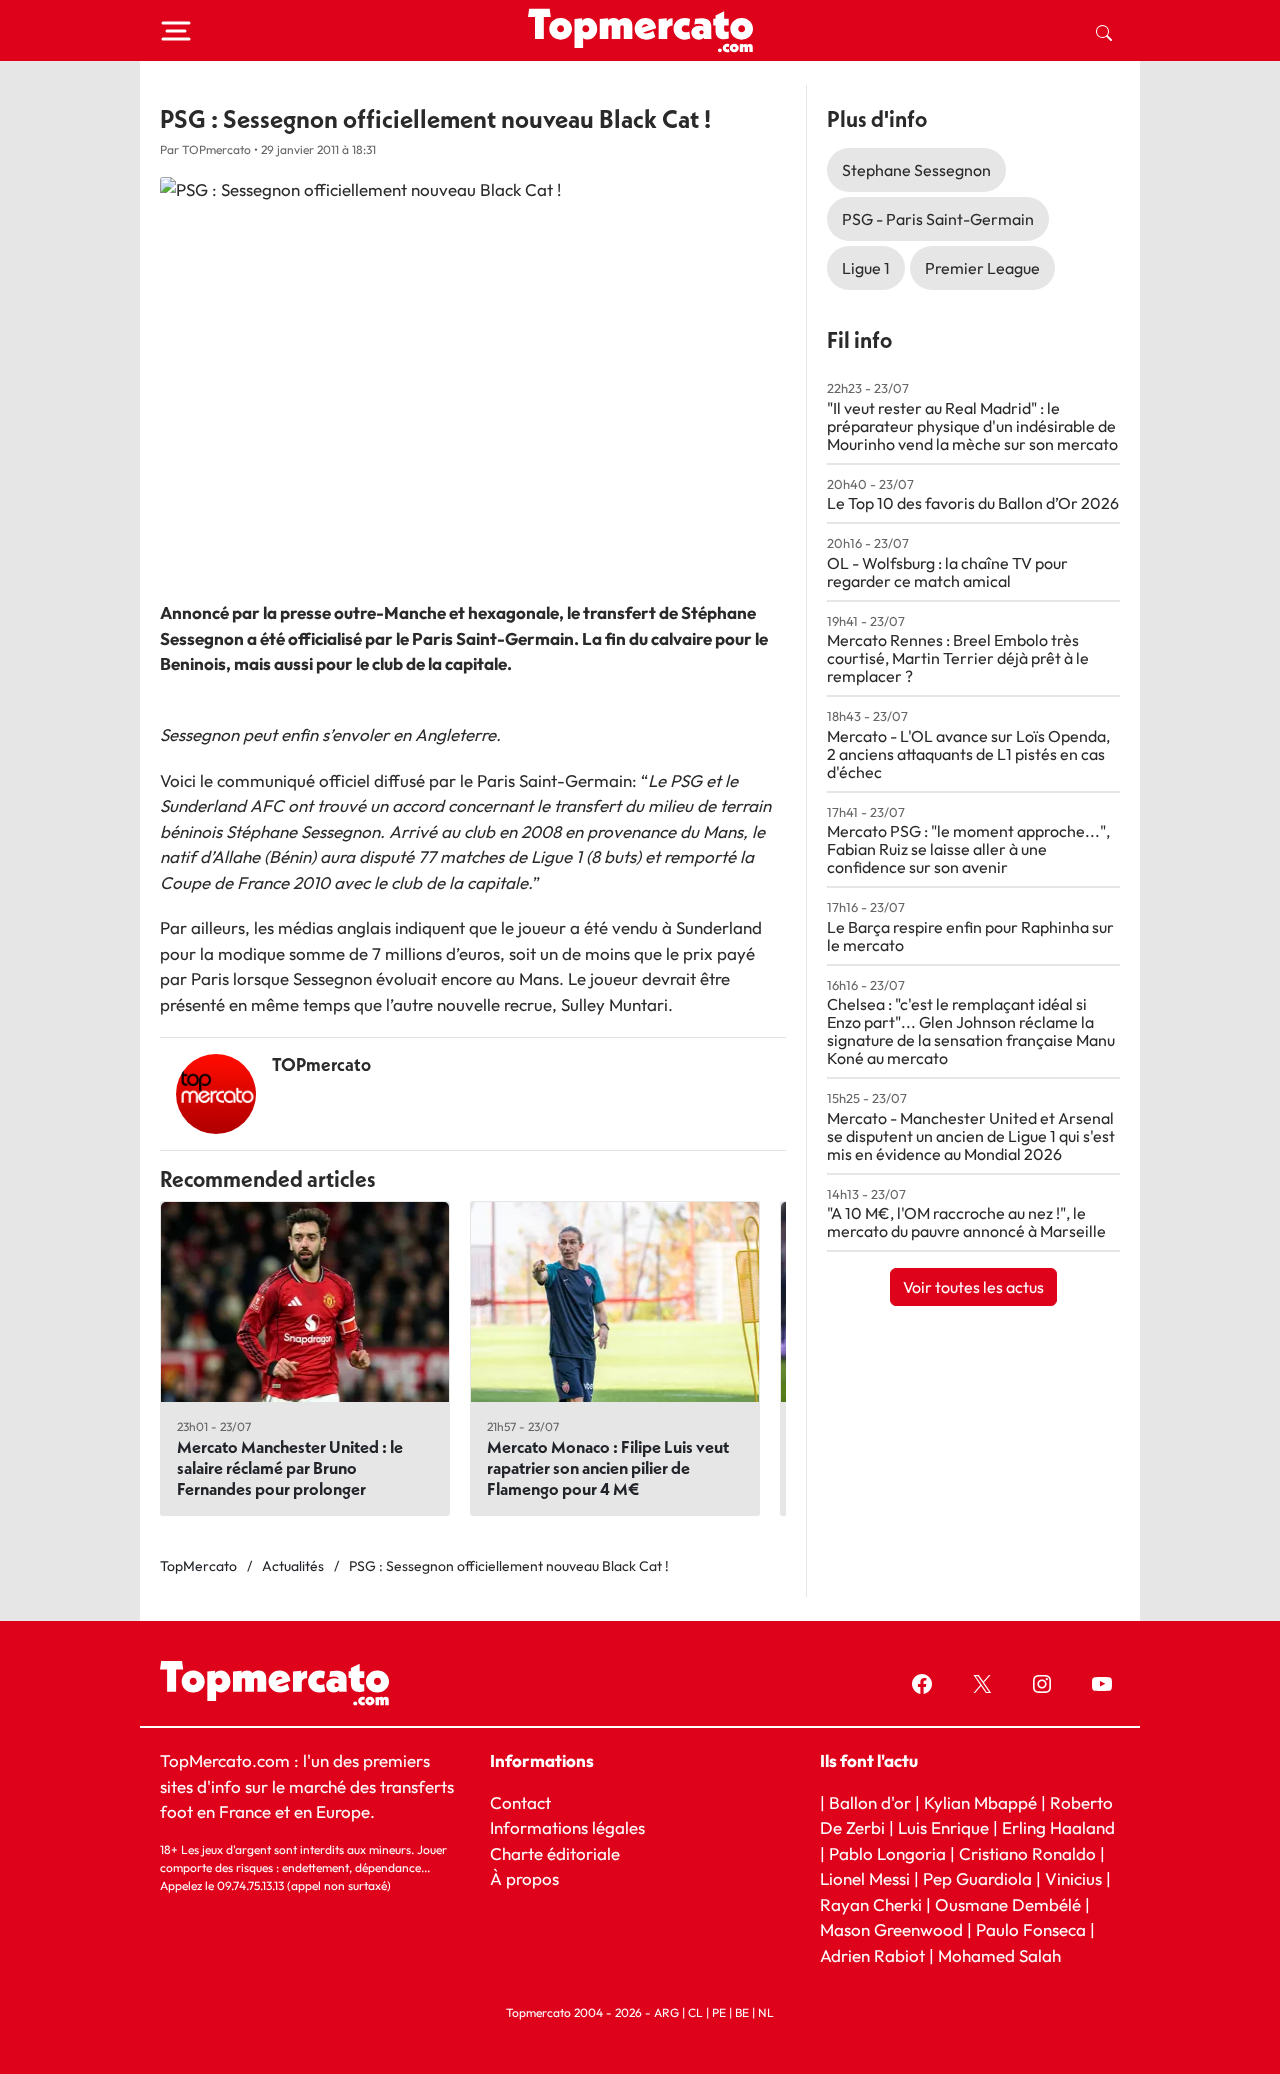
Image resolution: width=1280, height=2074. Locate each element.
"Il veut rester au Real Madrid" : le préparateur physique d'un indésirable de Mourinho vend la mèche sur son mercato (972, 426)
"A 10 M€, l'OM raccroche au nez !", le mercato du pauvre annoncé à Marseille (966, 1222)
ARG (666, 2012)
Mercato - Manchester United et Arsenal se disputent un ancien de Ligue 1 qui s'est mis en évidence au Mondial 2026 (971, 1136)
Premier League (982, 268)
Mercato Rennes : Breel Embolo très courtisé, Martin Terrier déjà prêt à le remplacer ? (958, 658)
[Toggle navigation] (176, 31)
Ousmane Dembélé (1008, 1904)
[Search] (1104, 31)
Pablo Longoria (887, 1853)
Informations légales (567, 1827)
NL (766, 2012)
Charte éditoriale (555, 1853)
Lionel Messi (865, 1878)
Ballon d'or (870, 1802)
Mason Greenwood (893, 1929)
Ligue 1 (866, 268)
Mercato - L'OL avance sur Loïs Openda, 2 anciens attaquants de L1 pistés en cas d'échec (968, 754)
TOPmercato (321, 1064)
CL (695, 2012)
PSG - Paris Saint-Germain (938, 219)
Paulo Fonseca (1031, 1929)
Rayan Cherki (871, 1904)
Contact (520, 1802)
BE (742, 2012)
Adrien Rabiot (872, 1955)
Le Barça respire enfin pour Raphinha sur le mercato (970, 936)
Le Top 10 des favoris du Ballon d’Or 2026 (973, 503)
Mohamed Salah (999, 1955)
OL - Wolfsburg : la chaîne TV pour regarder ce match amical (947, 572)
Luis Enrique (943, 1827)
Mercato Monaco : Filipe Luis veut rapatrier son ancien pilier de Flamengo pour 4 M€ (608, 1467)
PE (719, 2012)
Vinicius (1073, 1878)
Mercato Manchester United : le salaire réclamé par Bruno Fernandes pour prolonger (290, 1467)
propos (530, 1878)
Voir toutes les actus (973, 1287)
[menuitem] (1104, 31)
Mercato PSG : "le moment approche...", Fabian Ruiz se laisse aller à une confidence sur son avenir (968, 849)
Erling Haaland (1058, 1827)
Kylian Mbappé (980, 1802)
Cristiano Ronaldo (1027, 1853)
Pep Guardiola (977, 1878)
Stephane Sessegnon (916, 170)
